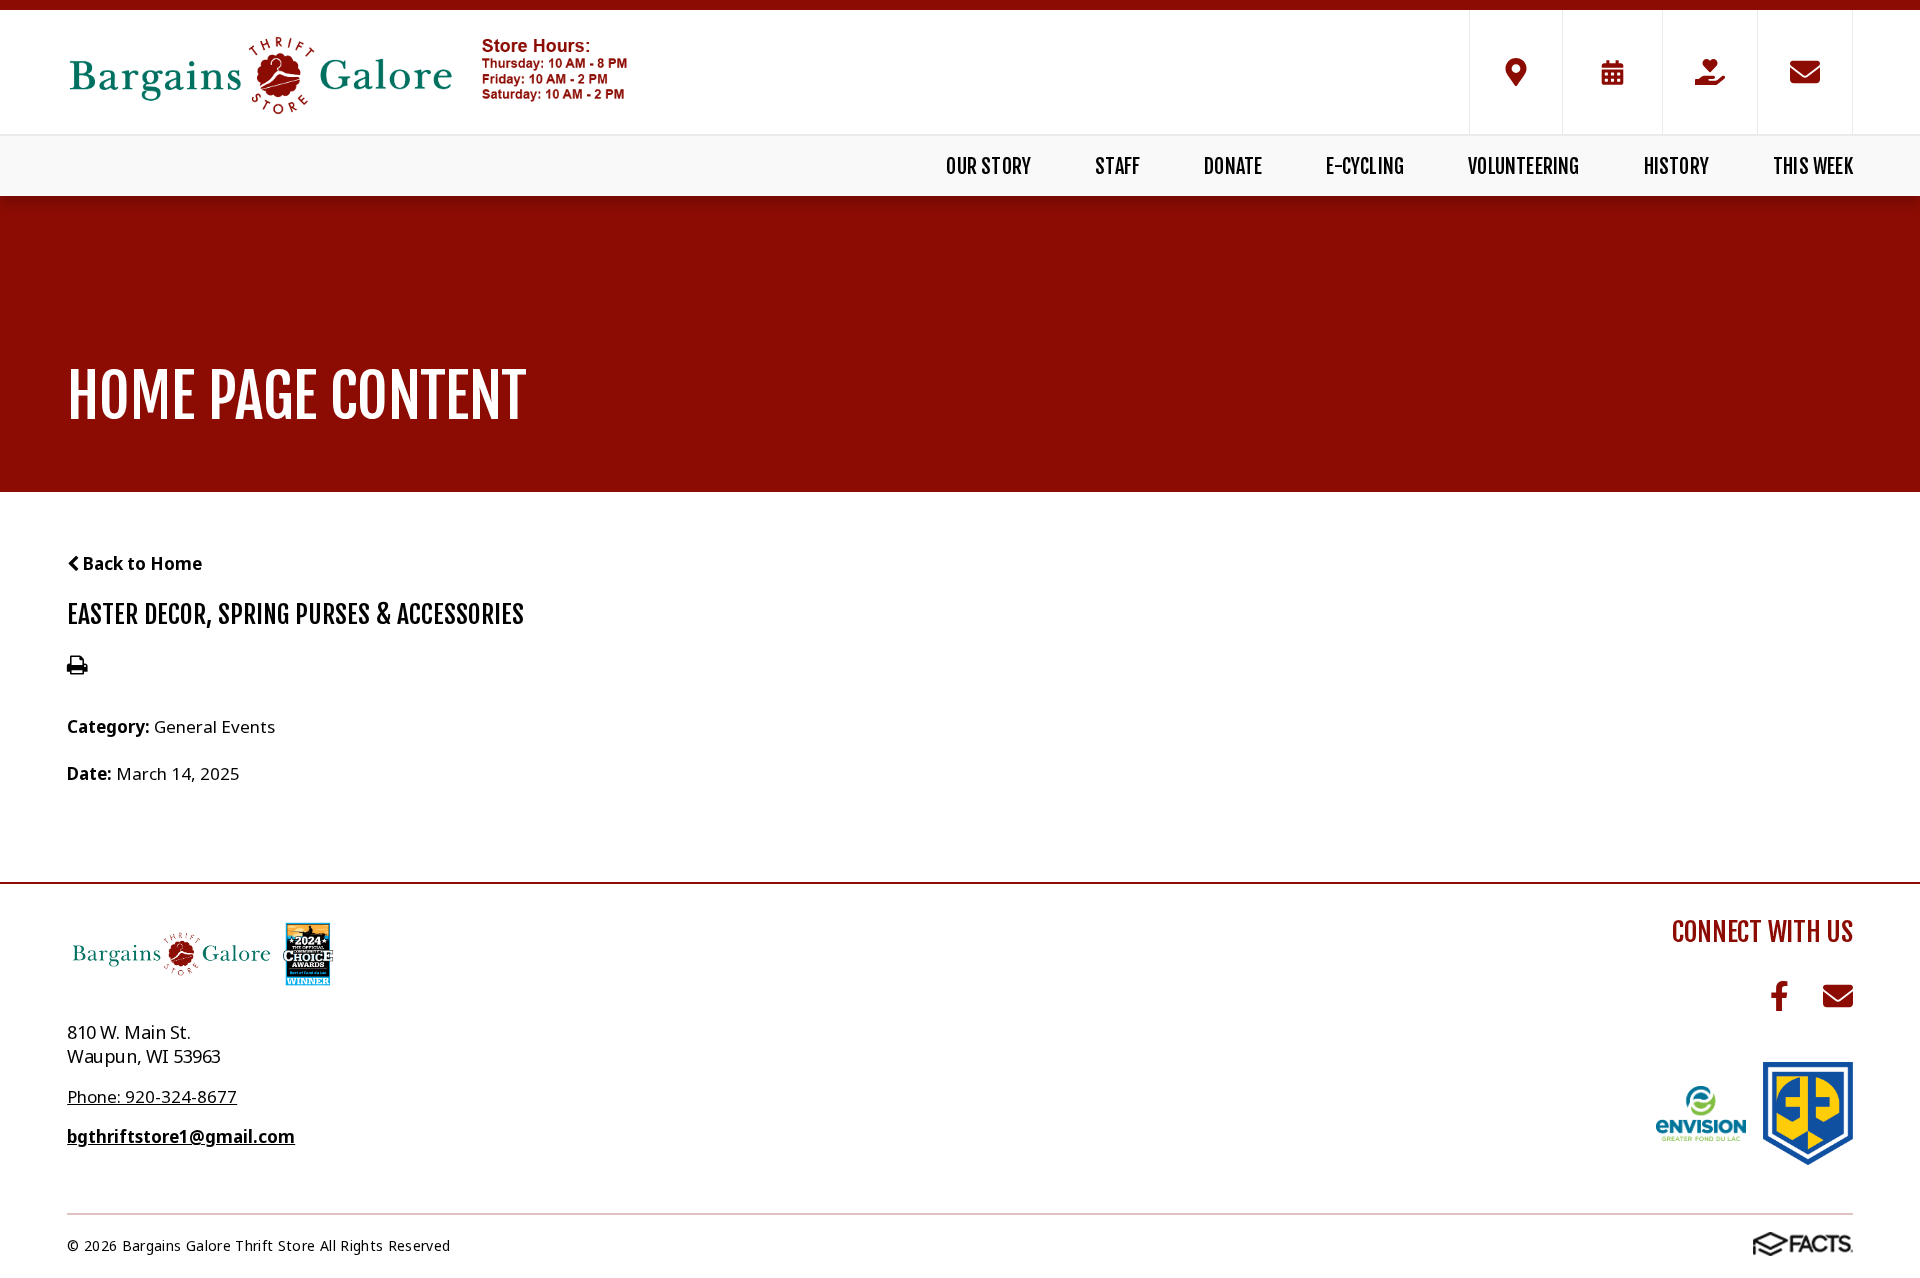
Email (1837, 996)
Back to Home (140, 563)
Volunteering (1523, 166)
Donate (1233, 166)
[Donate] (1710, 72)
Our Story (988, 166)
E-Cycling (1365, 166)
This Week (1813, 166)
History (1676, 166)
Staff (1117, 166)
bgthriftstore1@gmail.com (181, 1136)
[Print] (77, 666)
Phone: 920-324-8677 (152, 1096)
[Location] (1516, 72)
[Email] (1805, 72)
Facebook (1780, 996)
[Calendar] (1612, 72)
